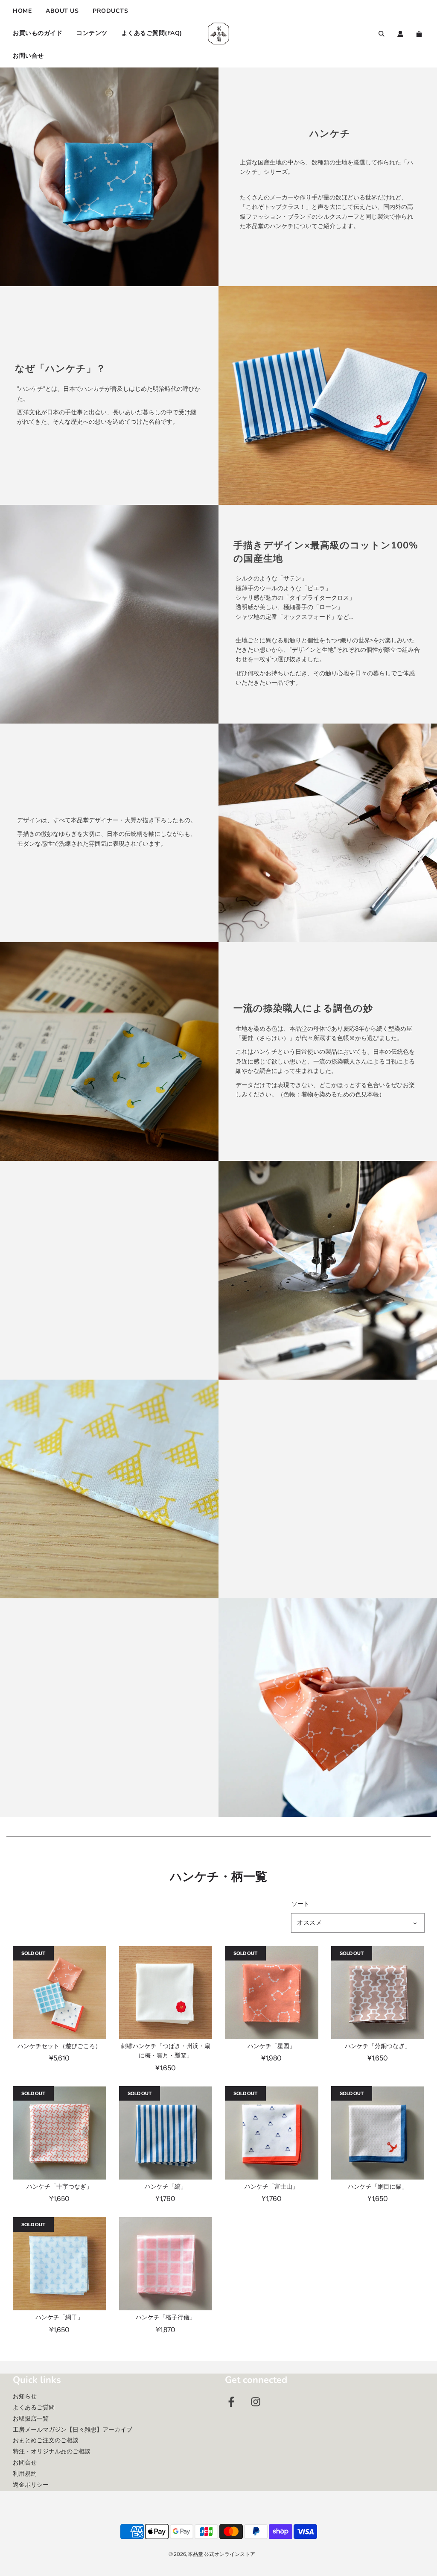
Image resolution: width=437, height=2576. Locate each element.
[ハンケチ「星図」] (272, 1993)
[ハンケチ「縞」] (166, 2133)
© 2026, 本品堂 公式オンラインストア (212, 2554)
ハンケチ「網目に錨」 (378, 2186)
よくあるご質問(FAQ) (152, 33)
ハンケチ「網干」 (59, 2317)
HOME (22, 11)
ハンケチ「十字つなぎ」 (59, 2186)
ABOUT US (62, 11)
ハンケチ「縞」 (166, 2186)
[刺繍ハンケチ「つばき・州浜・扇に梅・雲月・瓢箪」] (166, 1993)
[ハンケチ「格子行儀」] (166, 2264)
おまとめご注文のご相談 (46, 2440)
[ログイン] (400, 34)
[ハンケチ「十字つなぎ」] (60, 2133)
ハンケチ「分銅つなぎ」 (378, 2046)
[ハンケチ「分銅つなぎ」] (378, 1993)
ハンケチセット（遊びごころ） (59, 2046)
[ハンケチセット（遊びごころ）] (60, 1993)
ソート (300, 1904)
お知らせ (25, 2396)
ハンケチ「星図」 (271, 2046)
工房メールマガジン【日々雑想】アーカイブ (73, 2429)
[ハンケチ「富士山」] (272, 2133)
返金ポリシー (31, 2485)
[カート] (420, 34)
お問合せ (25, 2462)
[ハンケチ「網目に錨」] (378, 2133)
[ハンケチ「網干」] (60, 2264)
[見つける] (382, 34)
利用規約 (25, 2473)
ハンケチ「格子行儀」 (166, 2317)
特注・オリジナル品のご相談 (52, 2451)
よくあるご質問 (34, 2407)
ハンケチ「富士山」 (271, 2186)
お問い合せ (28, 56)
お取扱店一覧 (31, 2418)
